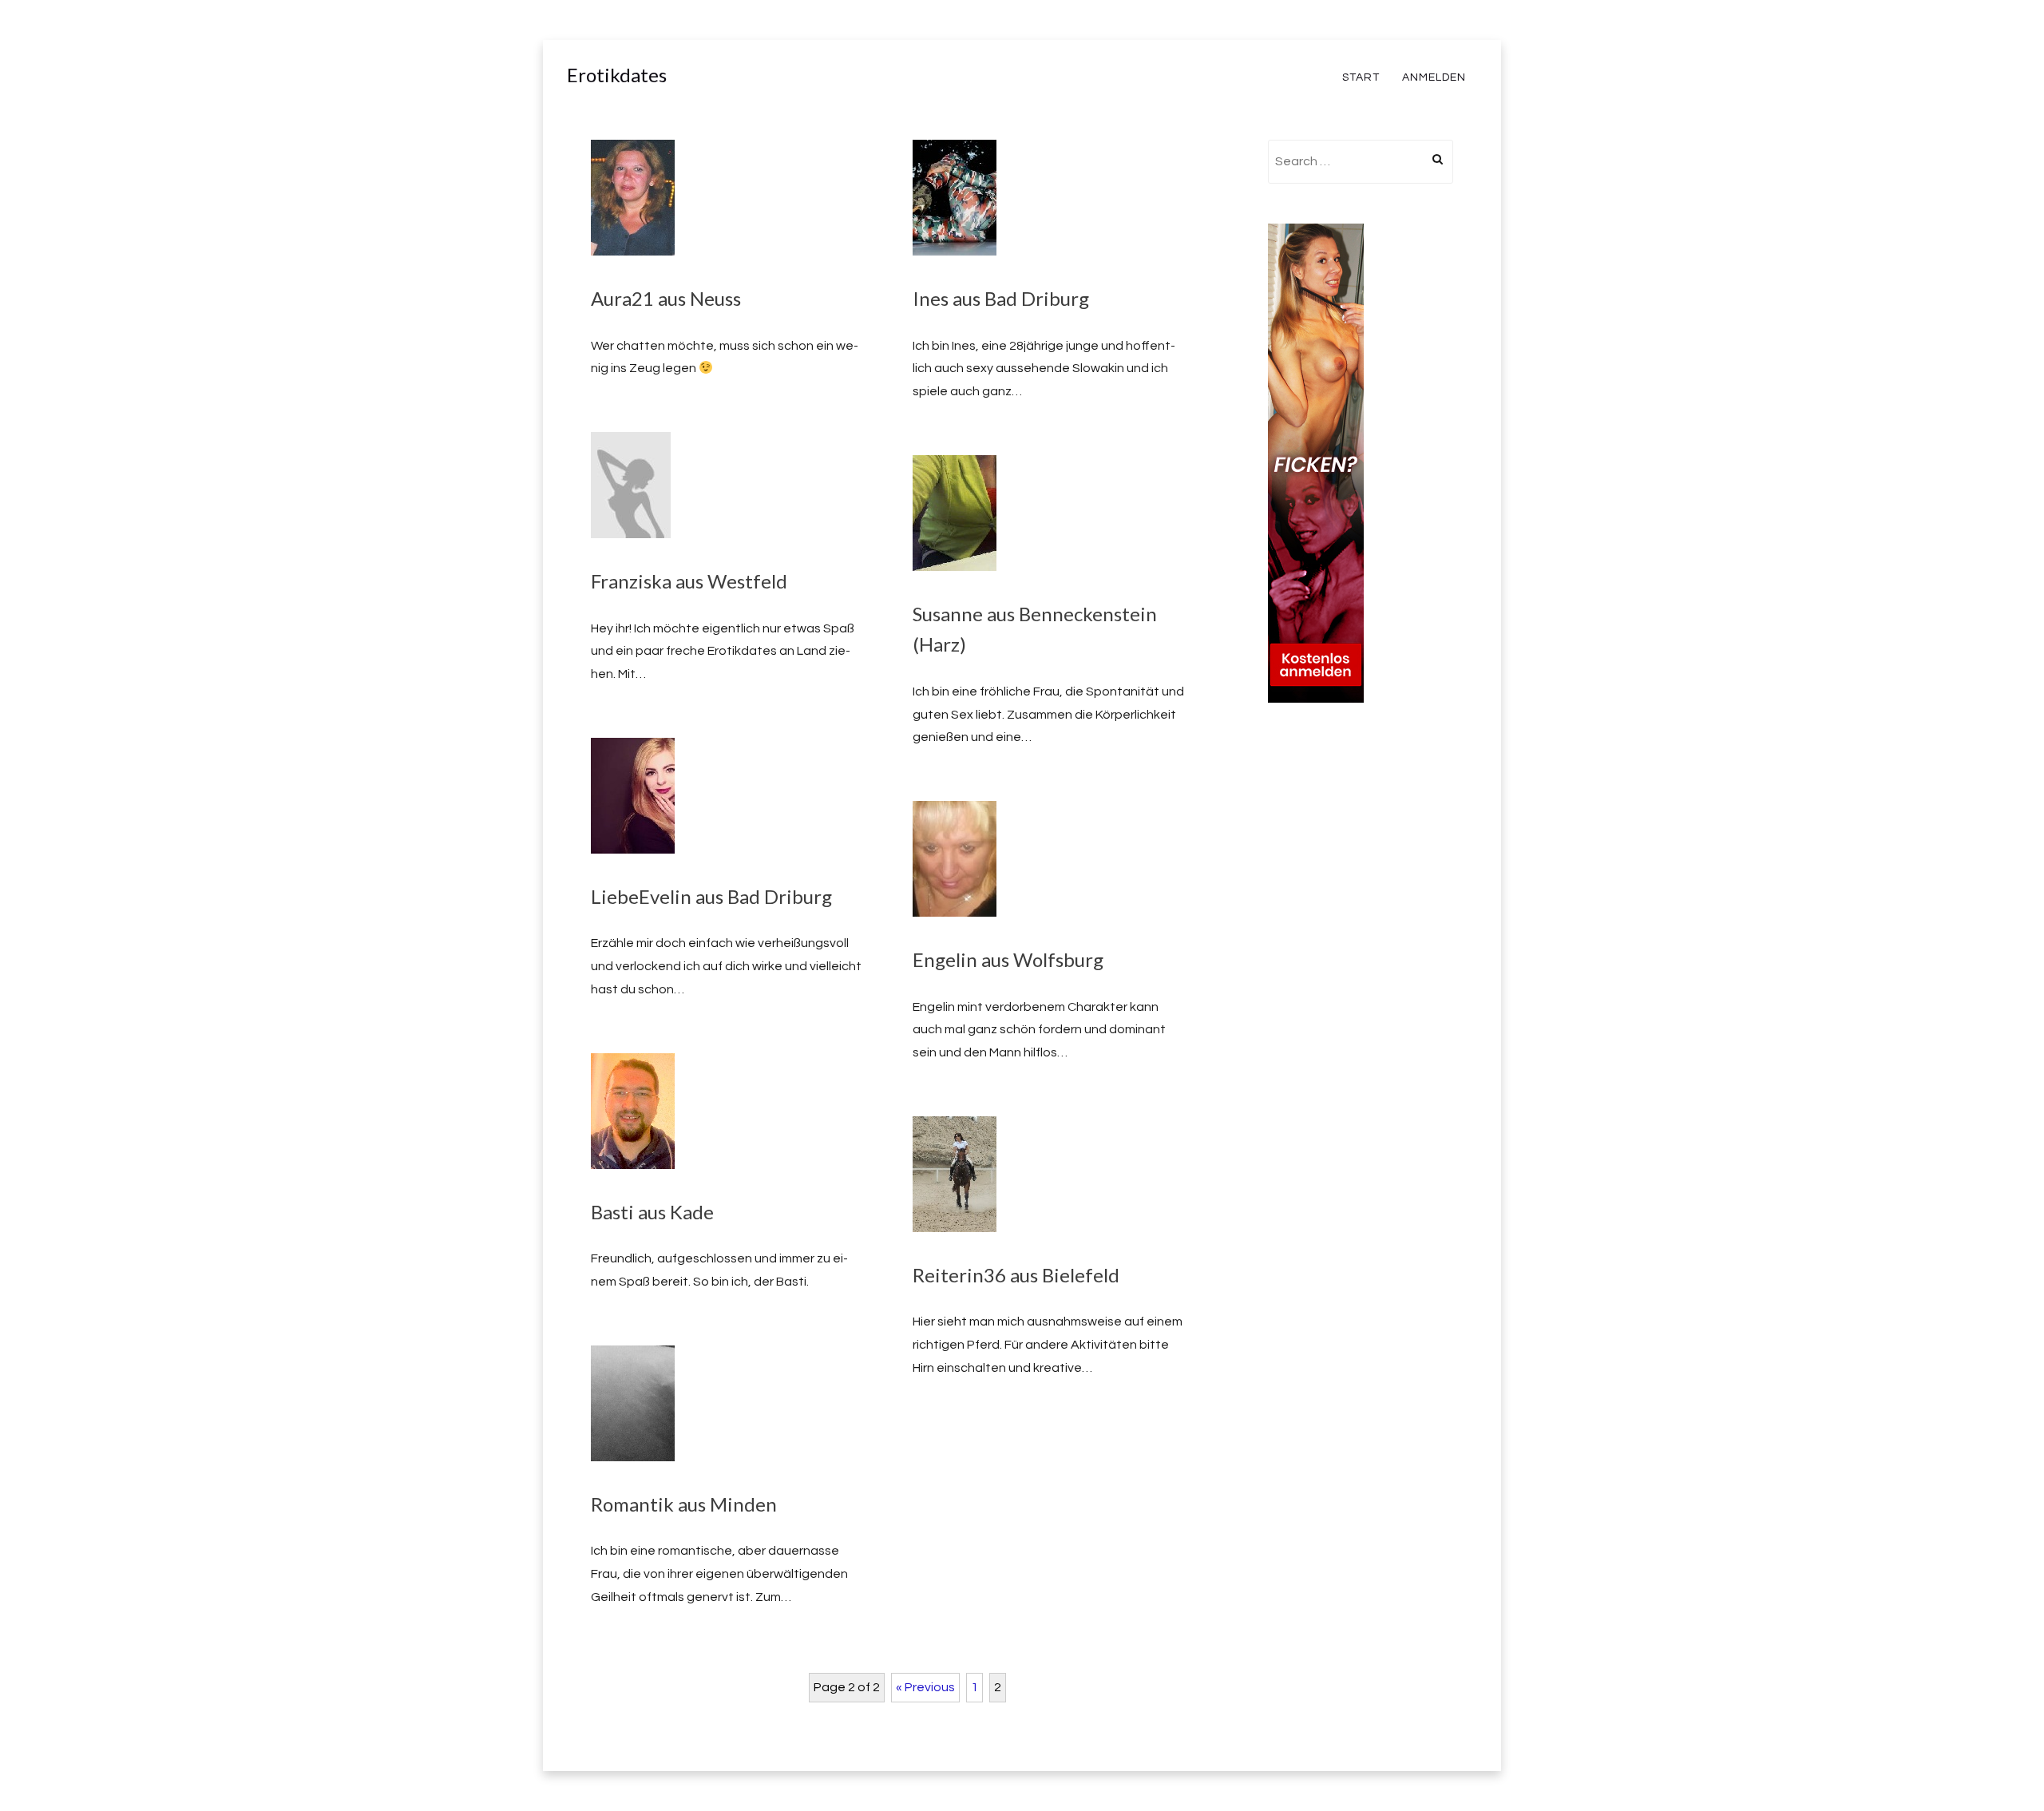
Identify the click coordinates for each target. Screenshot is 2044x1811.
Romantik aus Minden (684, 1504)
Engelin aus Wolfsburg (1008, 959)
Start (1361, 77)
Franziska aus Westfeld (689, 581)
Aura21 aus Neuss (666, 298)
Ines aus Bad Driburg (1001, 298)
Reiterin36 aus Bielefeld (1016, 1275)
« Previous (925, 1687)
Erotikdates (617, 75)
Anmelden (1434, 77)
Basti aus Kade (652, 1212)
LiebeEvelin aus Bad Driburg (711, 896)
